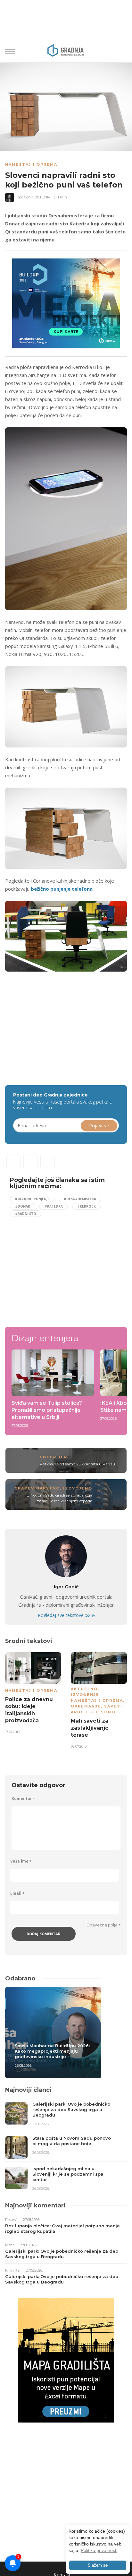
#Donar (23, 1206)
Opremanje (71, 1706)
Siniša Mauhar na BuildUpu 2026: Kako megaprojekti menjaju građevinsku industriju (52, 2051)
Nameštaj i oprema (31, 164)
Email (17, 1893)
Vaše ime (21, 1861)
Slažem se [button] (98, 2565)
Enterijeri (54, 1457)
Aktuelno (70, 1689)
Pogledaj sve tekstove (66, 1615)
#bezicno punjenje (32, 1199)
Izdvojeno (78, 1488)
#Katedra (54, 1206)
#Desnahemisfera (80, 1199)
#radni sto (26, 1214)
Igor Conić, (25, 197)
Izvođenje (70, 1695)
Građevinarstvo (37, 1488)
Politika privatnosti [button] (99, 2550)
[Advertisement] (59, 1025)
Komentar (23, 1799)
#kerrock (87, 1206)
